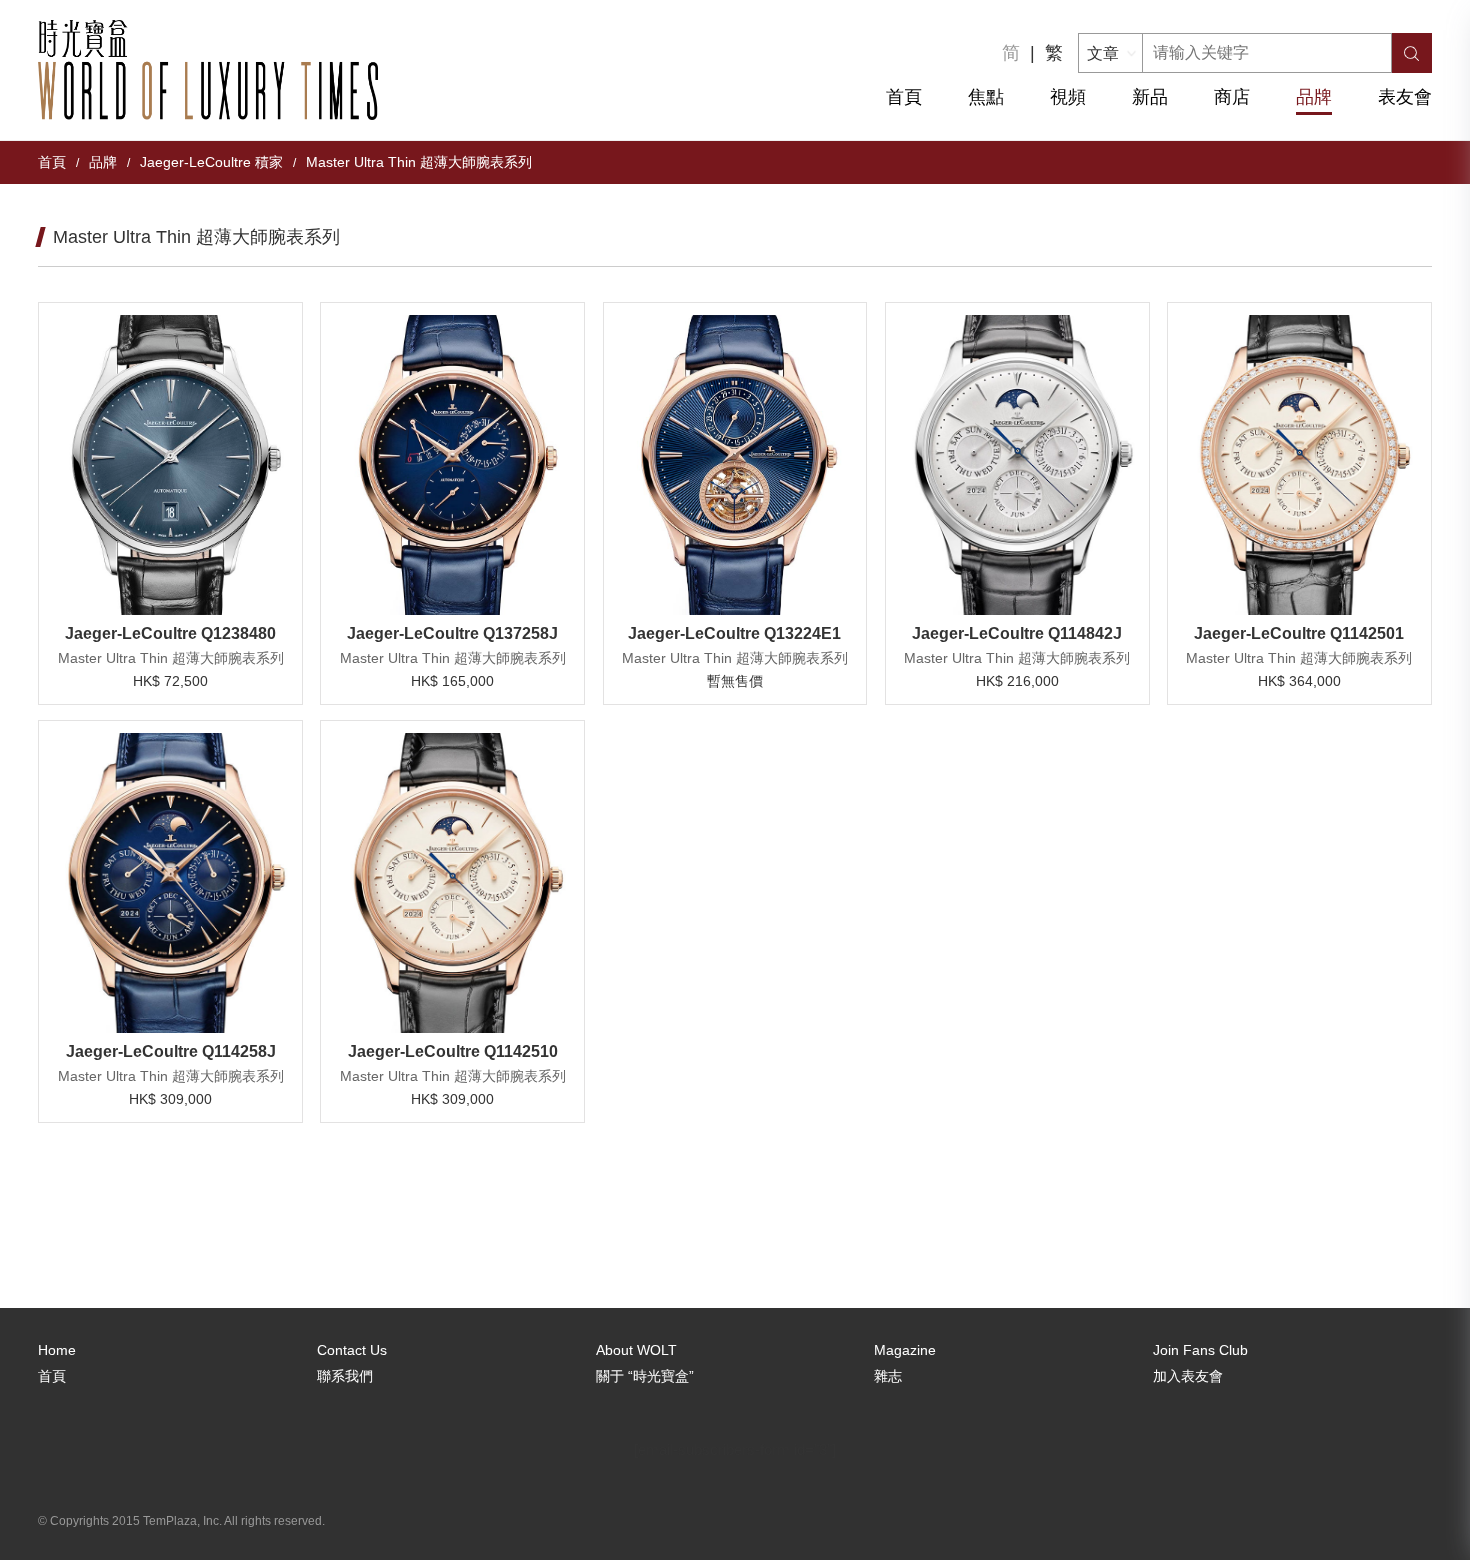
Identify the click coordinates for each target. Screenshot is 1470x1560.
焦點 (986, 97)
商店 (1232, 97)
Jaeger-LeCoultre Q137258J (452, 633)
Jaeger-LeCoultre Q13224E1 (734, 633)
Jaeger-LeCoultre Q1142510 (453, 1051)
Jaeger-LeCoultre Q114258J (171, 1051)
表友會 (1405, 97)
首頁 (904, 97)
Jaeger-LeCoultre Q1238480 (170, 633)
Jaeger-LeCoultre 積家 (211, 162)
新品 (1150, 97)
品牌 (1314, 97)
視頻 (1068, 97)
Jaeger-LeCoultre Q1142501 (1299, 633)
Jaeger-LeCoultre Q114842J (1017, 633)
